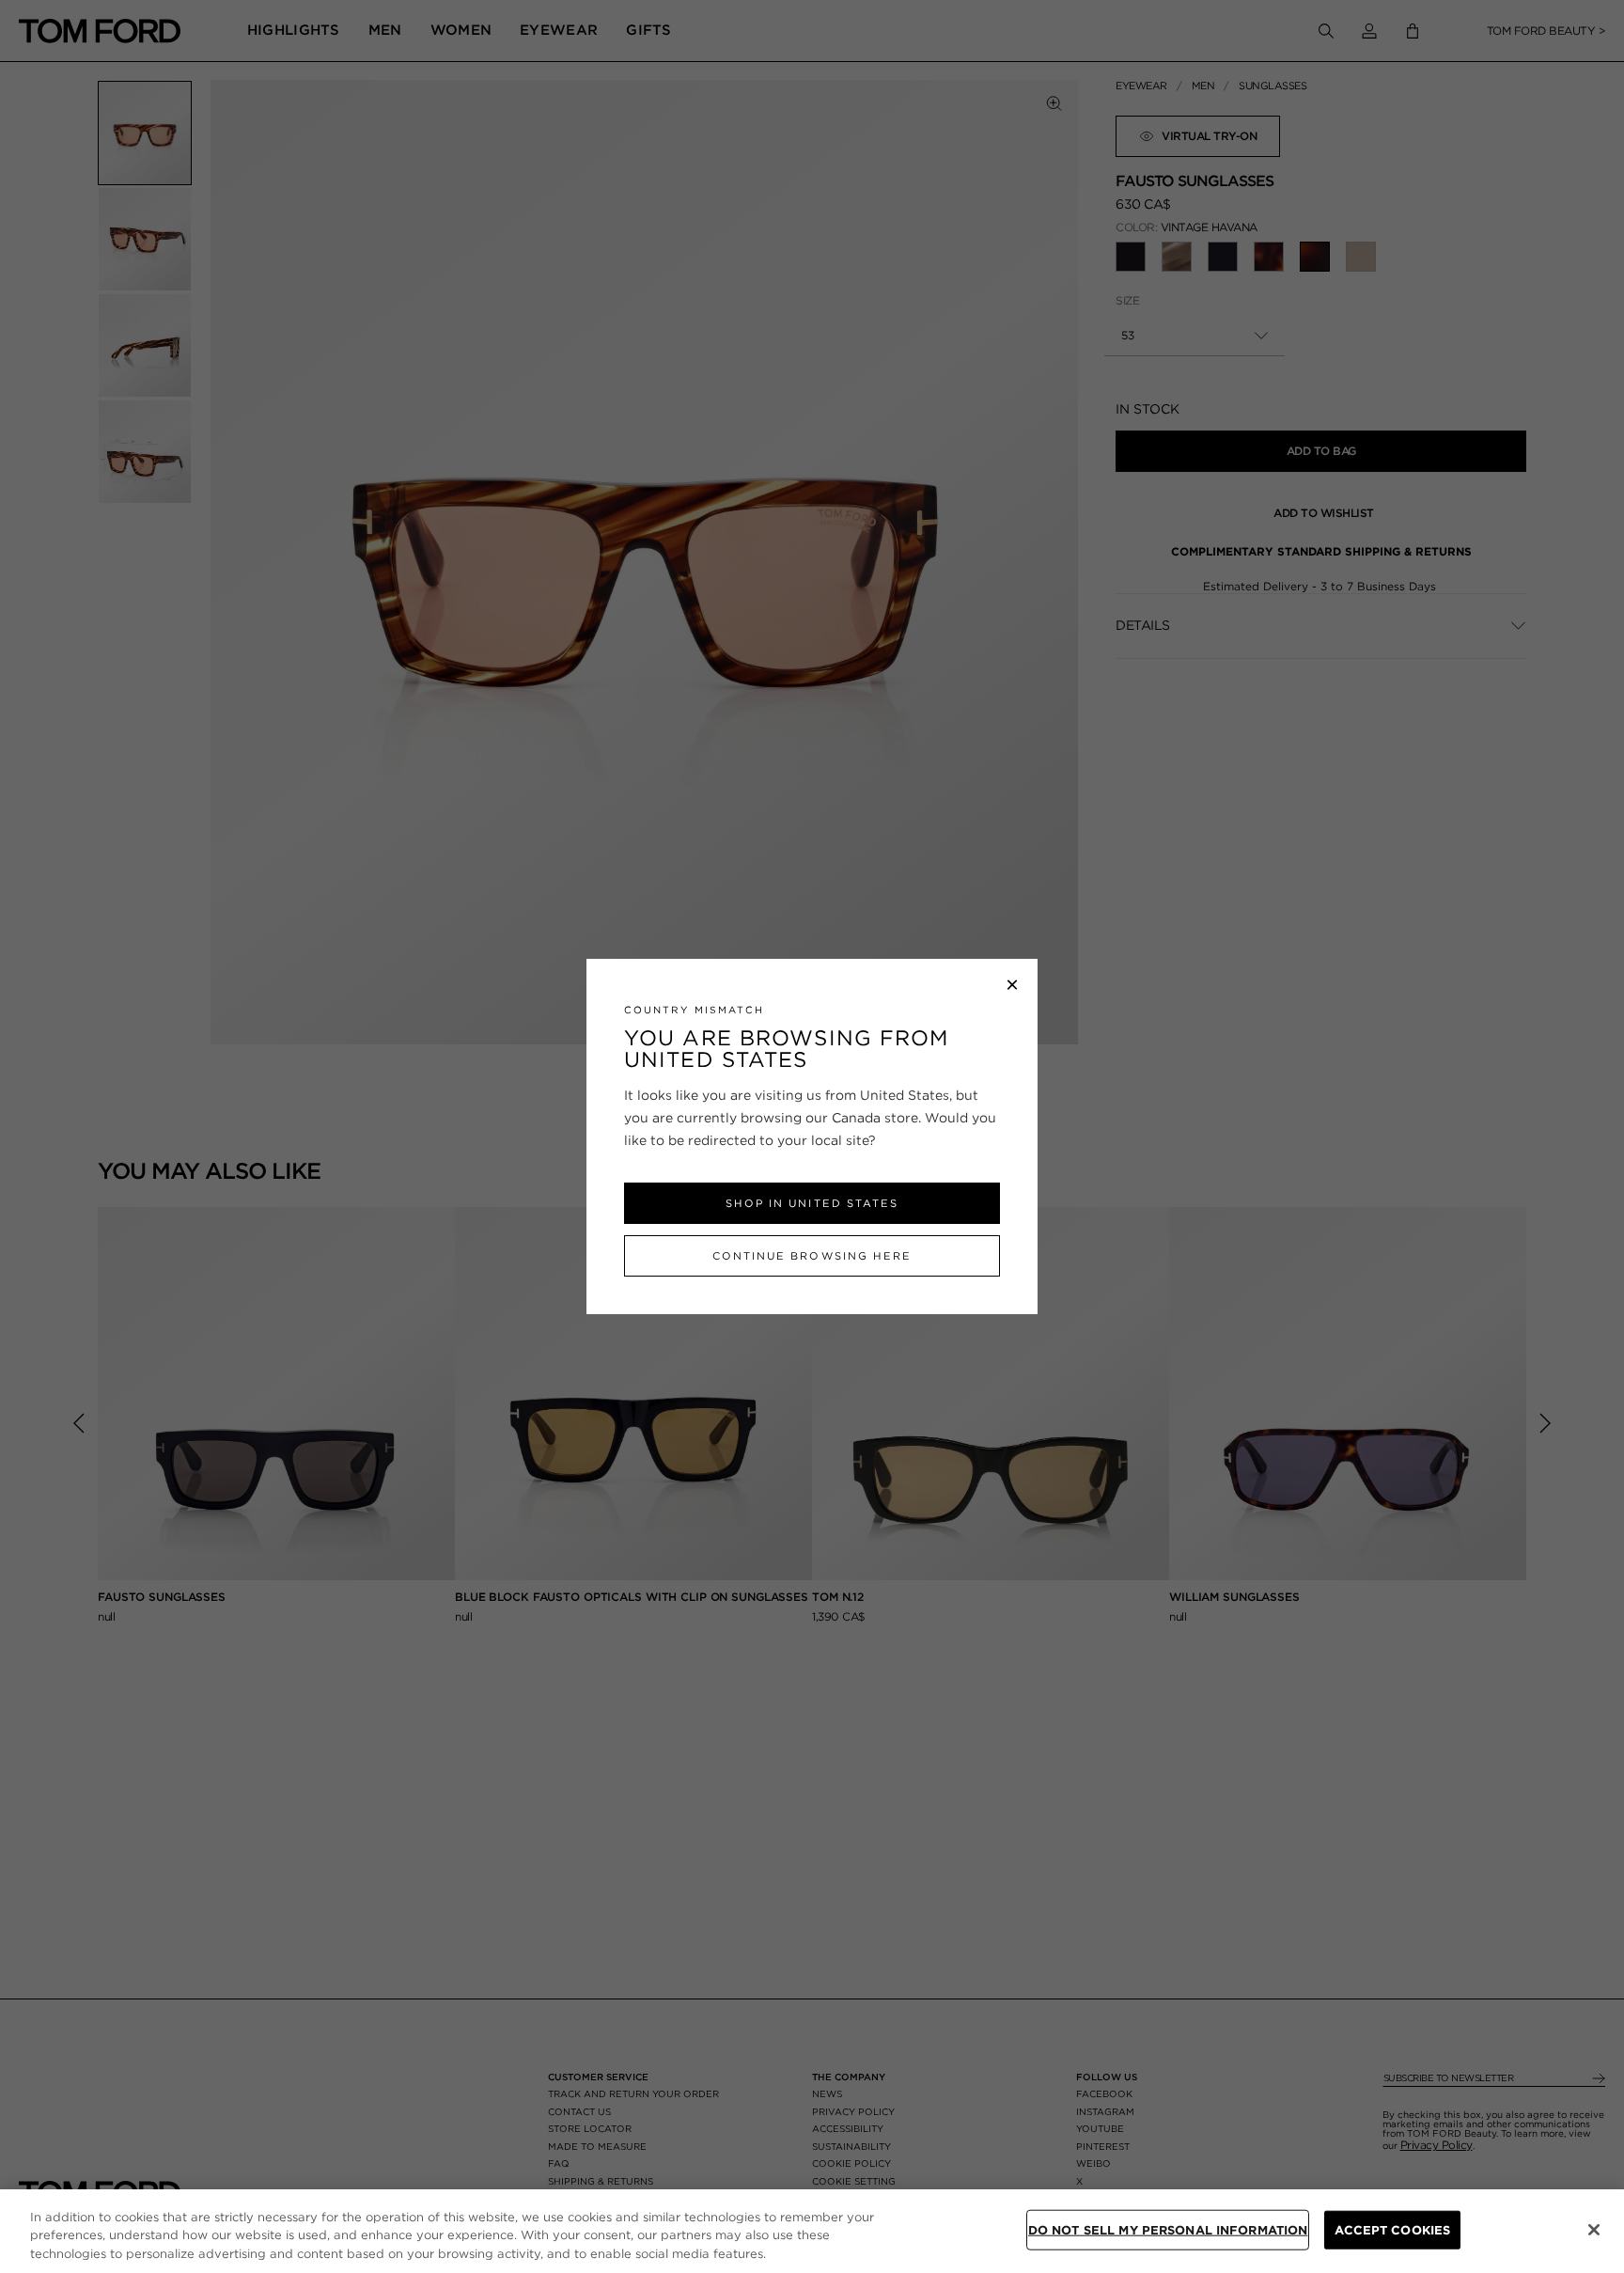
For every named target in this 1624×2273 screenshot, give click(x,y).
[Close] (1594, 2230)
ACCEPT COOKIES (1392, 2229)
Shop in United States (812, 1203)
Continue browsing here (812, 1256)
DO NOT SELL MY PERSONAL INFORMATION (1168, 2229)
